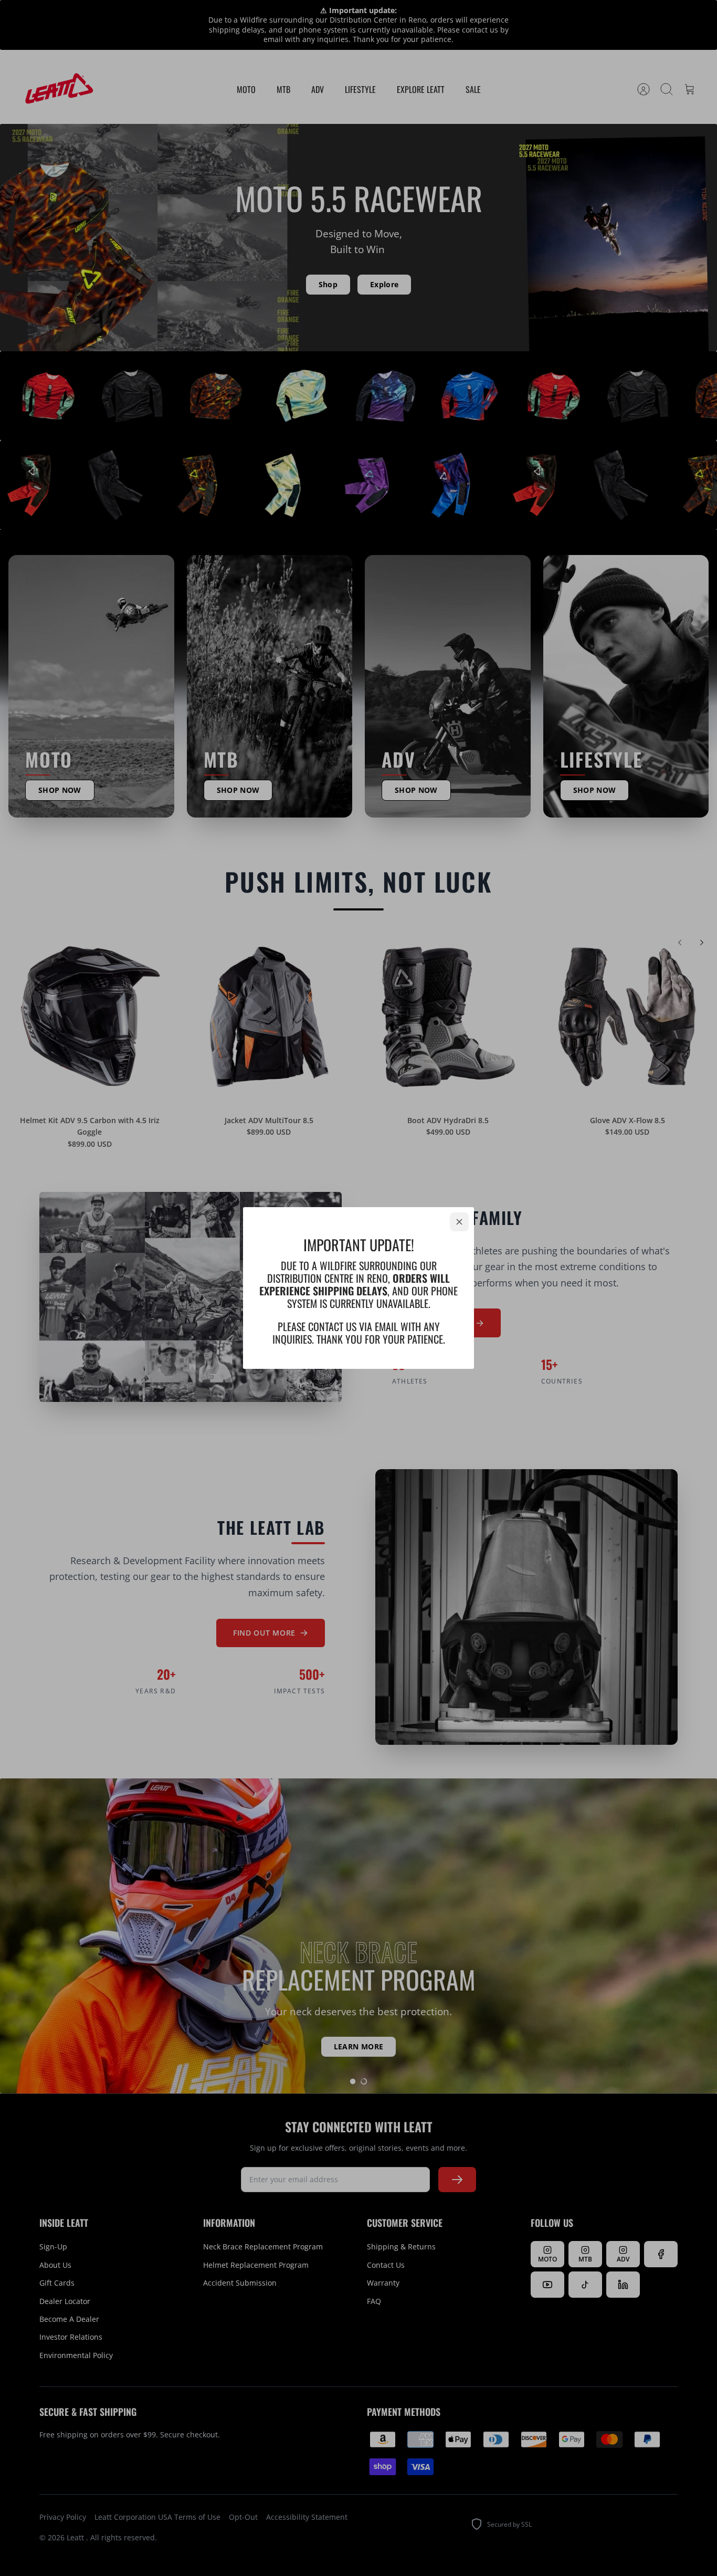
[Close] (459, 1222)
